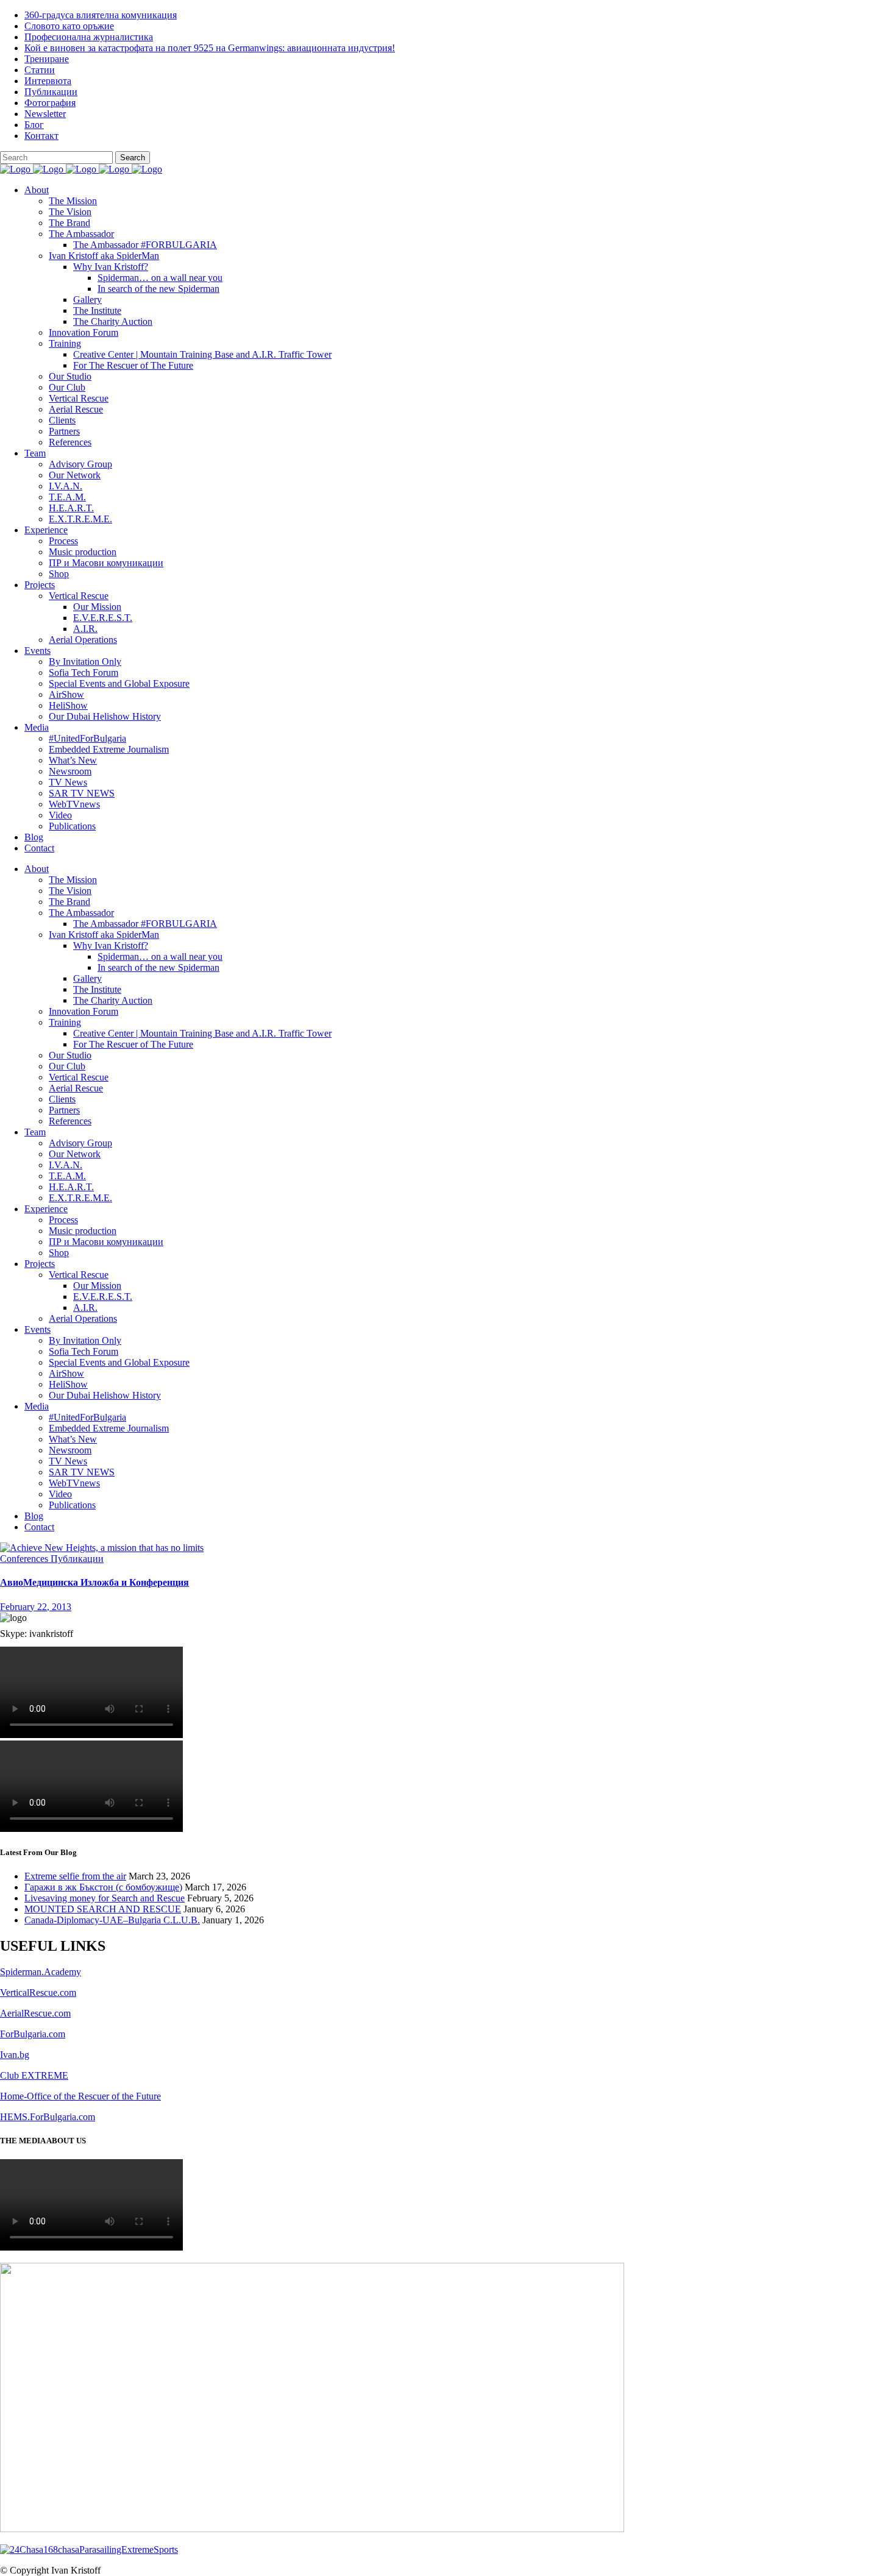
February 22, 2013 (36, 1607)
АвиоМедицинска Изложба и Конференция (94, 1582)
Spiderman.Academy (41, 1972)
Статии (40, 70)
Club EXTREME (34, 2075)
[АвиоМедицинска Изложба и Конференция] (102, 1548)
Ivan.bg (15, 2055)
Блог (34, 125)
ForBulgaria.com (33, 2034)
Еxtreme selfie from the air (75, 1876)
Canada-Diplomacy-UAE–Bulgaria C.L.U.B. (112, 1920)
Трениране (47, 59)
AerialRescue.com (35, 2013)
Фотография (50, 103)
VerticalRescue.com (38, 1992)
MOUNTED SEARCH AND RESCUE (103, 1909)
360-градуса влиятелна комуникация (101, 15)
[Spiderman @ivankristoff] (89, 2549)
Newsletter (45, 114)
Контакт (41, 136)
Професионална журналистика (89, 37)
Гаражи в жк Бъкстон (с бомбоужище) (103, 1887)
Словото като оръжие (69, 26)
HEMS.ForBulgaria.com (48, 2117)
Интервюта (48, 81)
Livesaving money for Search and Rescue (105, 1898)
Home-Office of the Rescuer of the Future (80, 2096)
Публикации (51, 92)
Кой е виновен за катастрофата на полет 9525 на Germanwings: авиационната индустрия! (210, 48)
